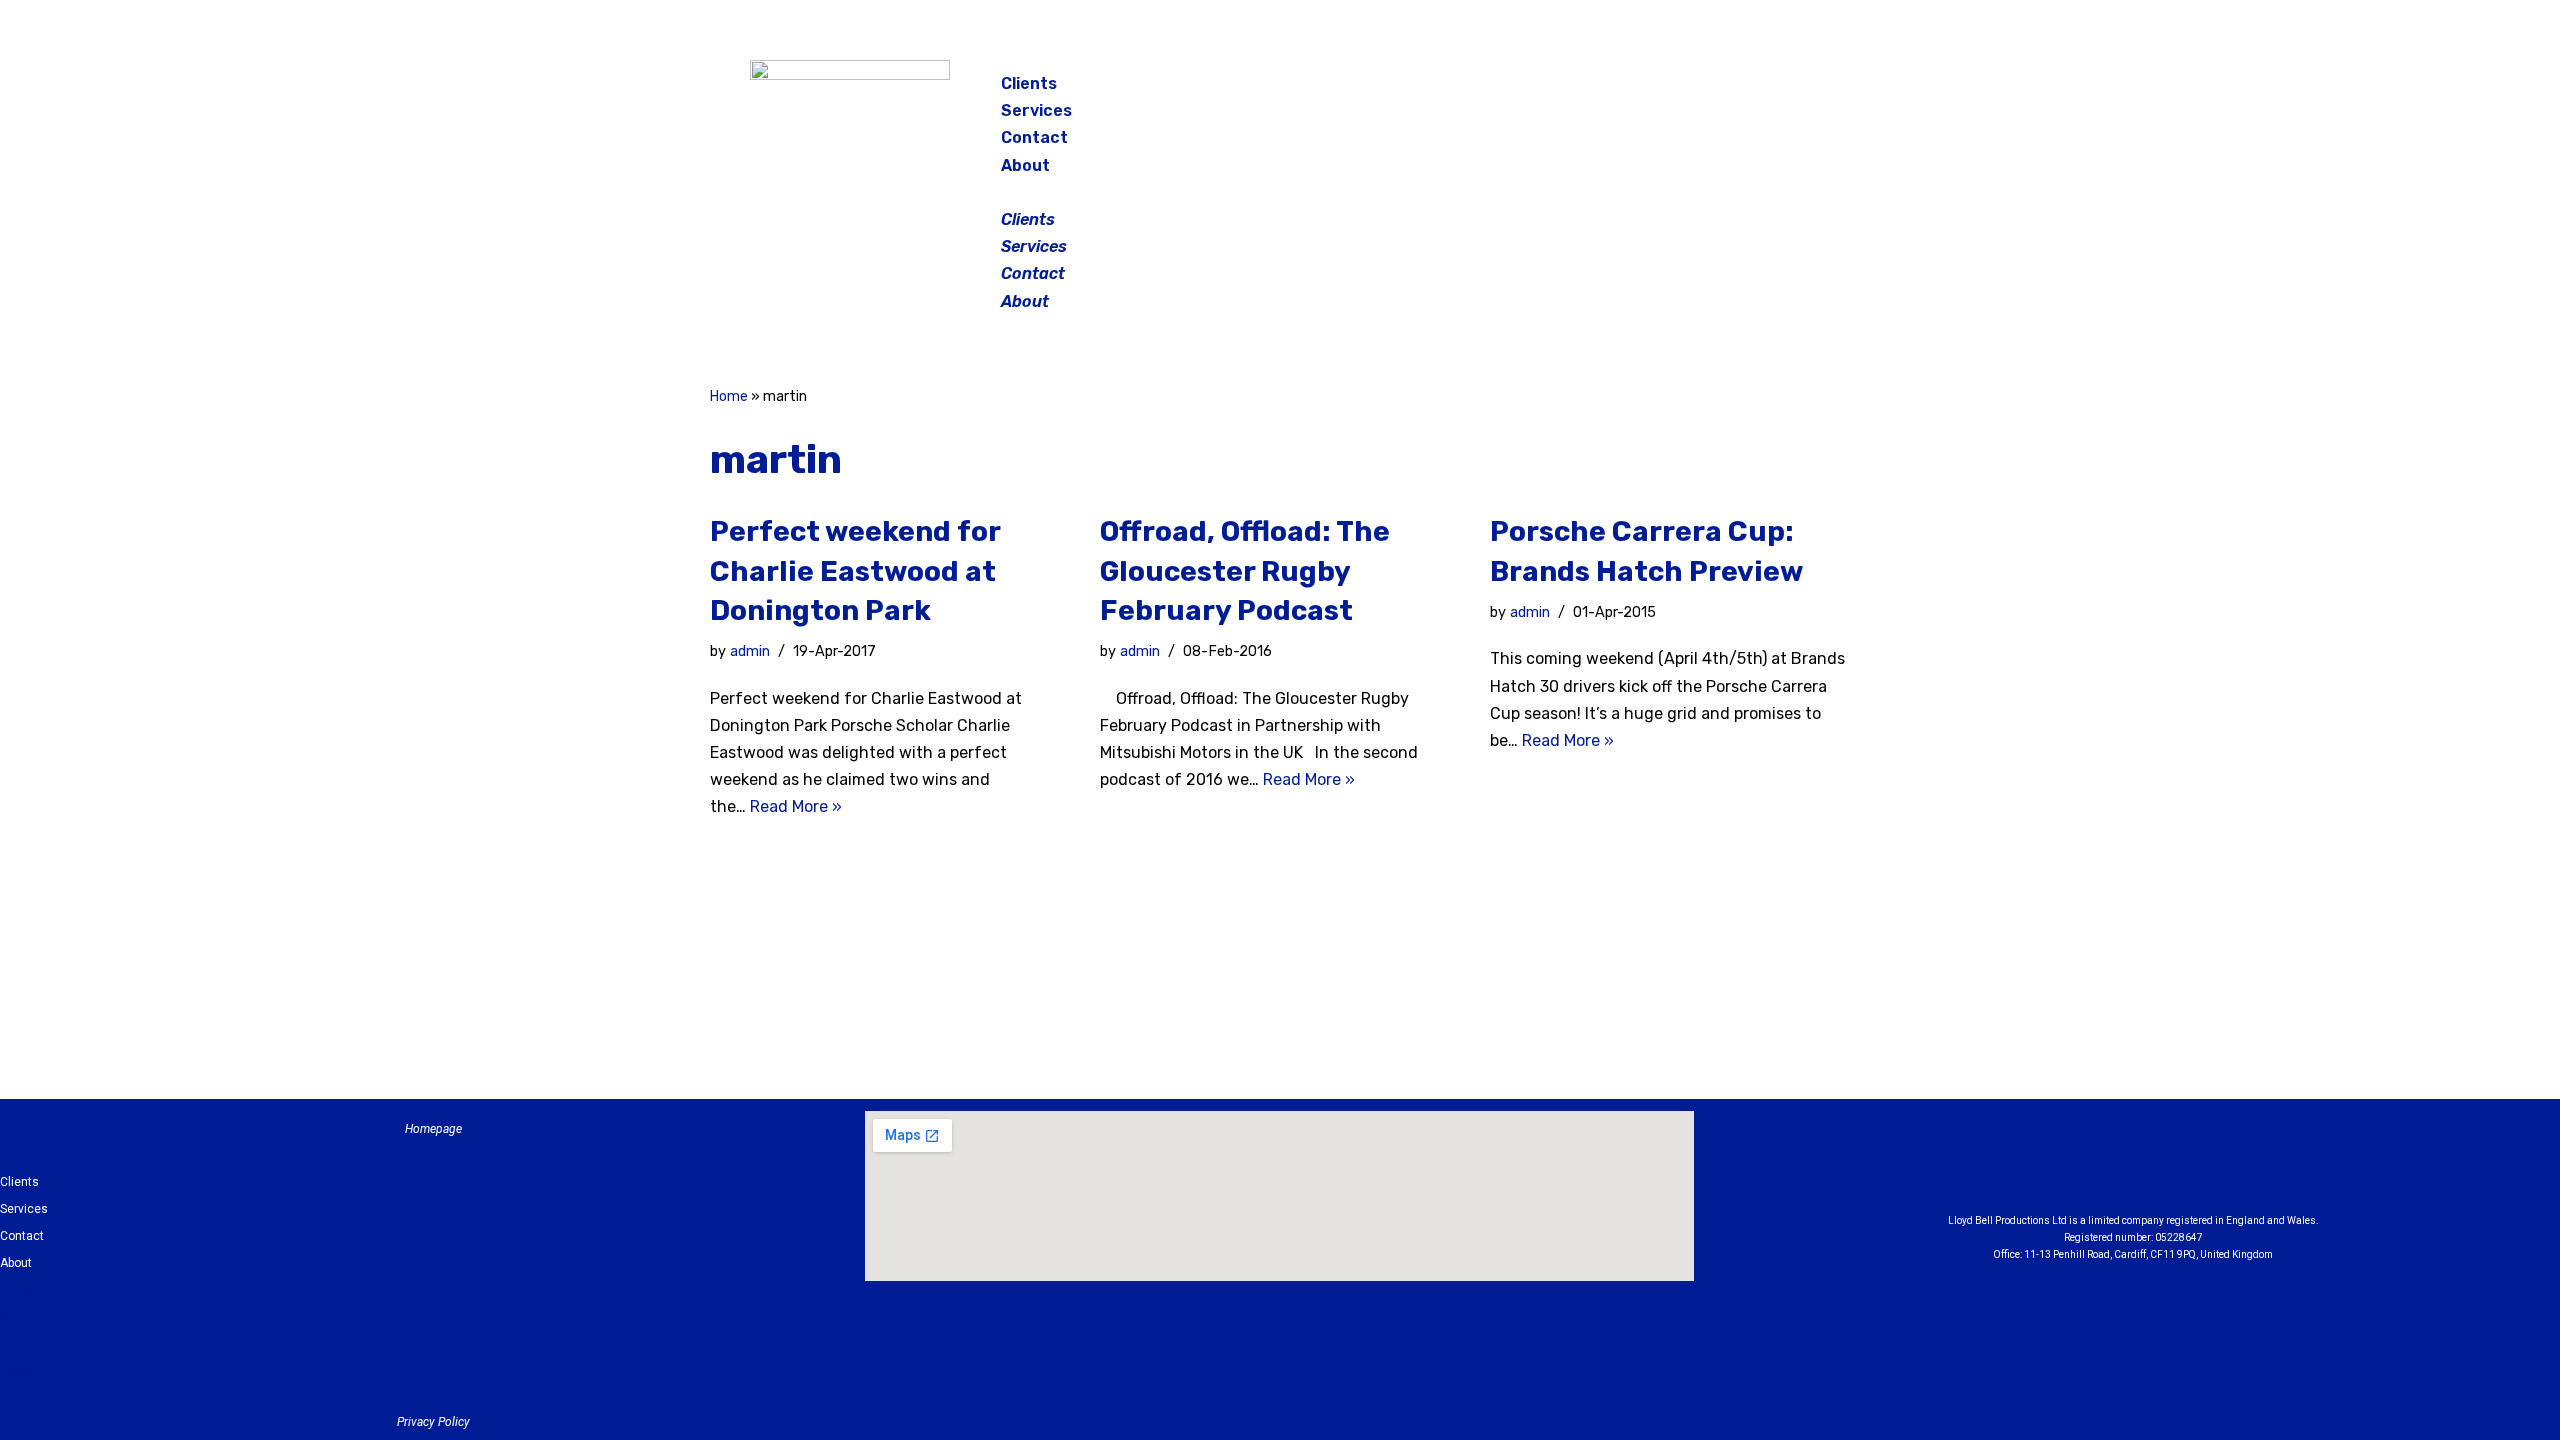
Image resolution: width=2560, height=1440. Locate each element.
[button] (1282, 192)
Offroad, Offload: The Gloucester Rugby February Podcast (1245, 570)
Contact (1034, 137)
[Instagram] (1704, 90)
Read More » (796, 806)
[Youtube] (2243, 1167)
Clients (1029, 83)
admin (750, 651)
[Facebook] (1654, 90)
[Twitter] (1754, 90)
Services (1036, 110)
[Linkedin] (2188, 1167)
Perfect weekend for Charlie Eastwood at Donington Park (855, 570)
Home (729, 396)
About (1025, 165)
